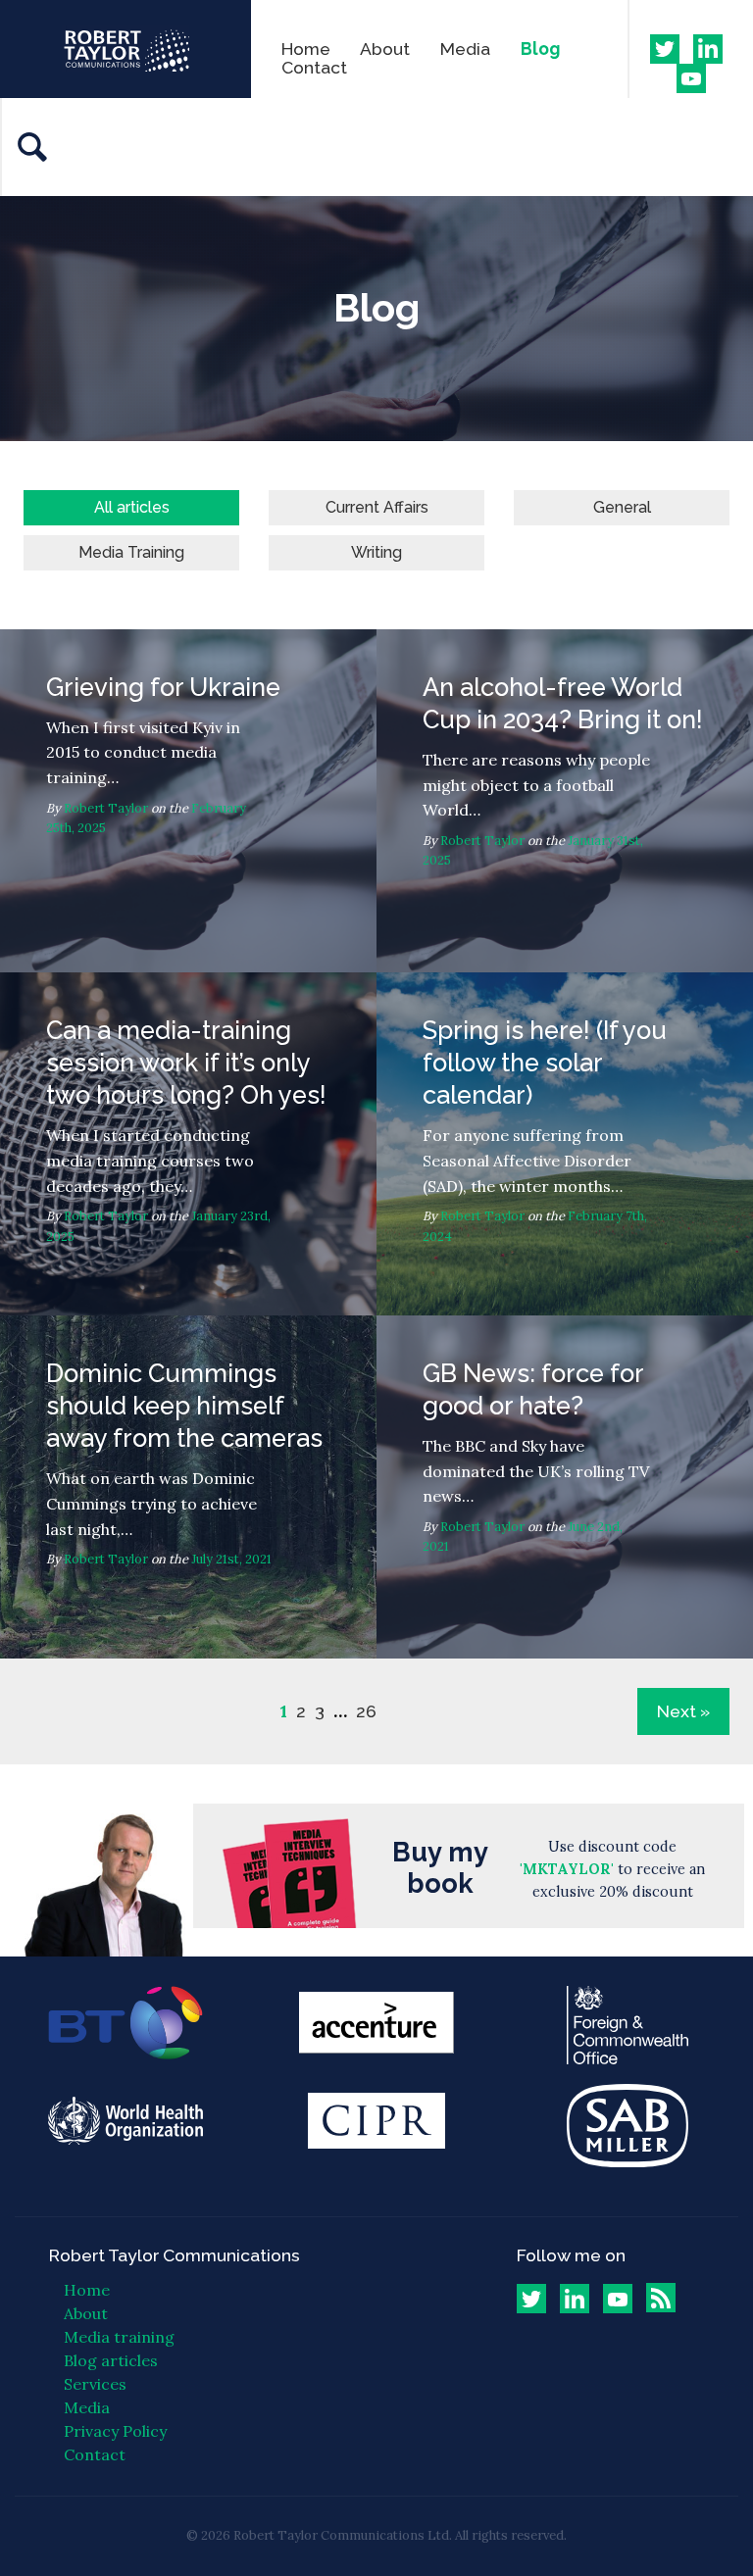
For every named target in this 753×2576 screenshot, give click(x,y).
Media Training (131, 552)
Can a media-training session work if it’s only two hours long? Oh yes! (188, 1144)
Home (306, 49)
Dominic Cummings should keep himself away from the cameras (188, 1487)
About (385, 49)
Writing (376, 552)
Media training (119, 2337)
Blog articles (111, 2360)
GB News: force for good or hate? (565, 1487)
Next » (683, 1711)
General (622, 507)
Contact (314, 67)
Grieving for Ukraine (188, 801)
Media (465, 49)
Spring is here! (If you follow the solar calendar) (565, 1144)
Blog (540, 49)
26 (366, 1711)
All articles (132, 507)
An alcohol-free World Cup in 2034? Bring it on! (565, 801)
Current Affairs (377, 507)
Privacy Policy (115, 2431)
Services (95, 2384)
